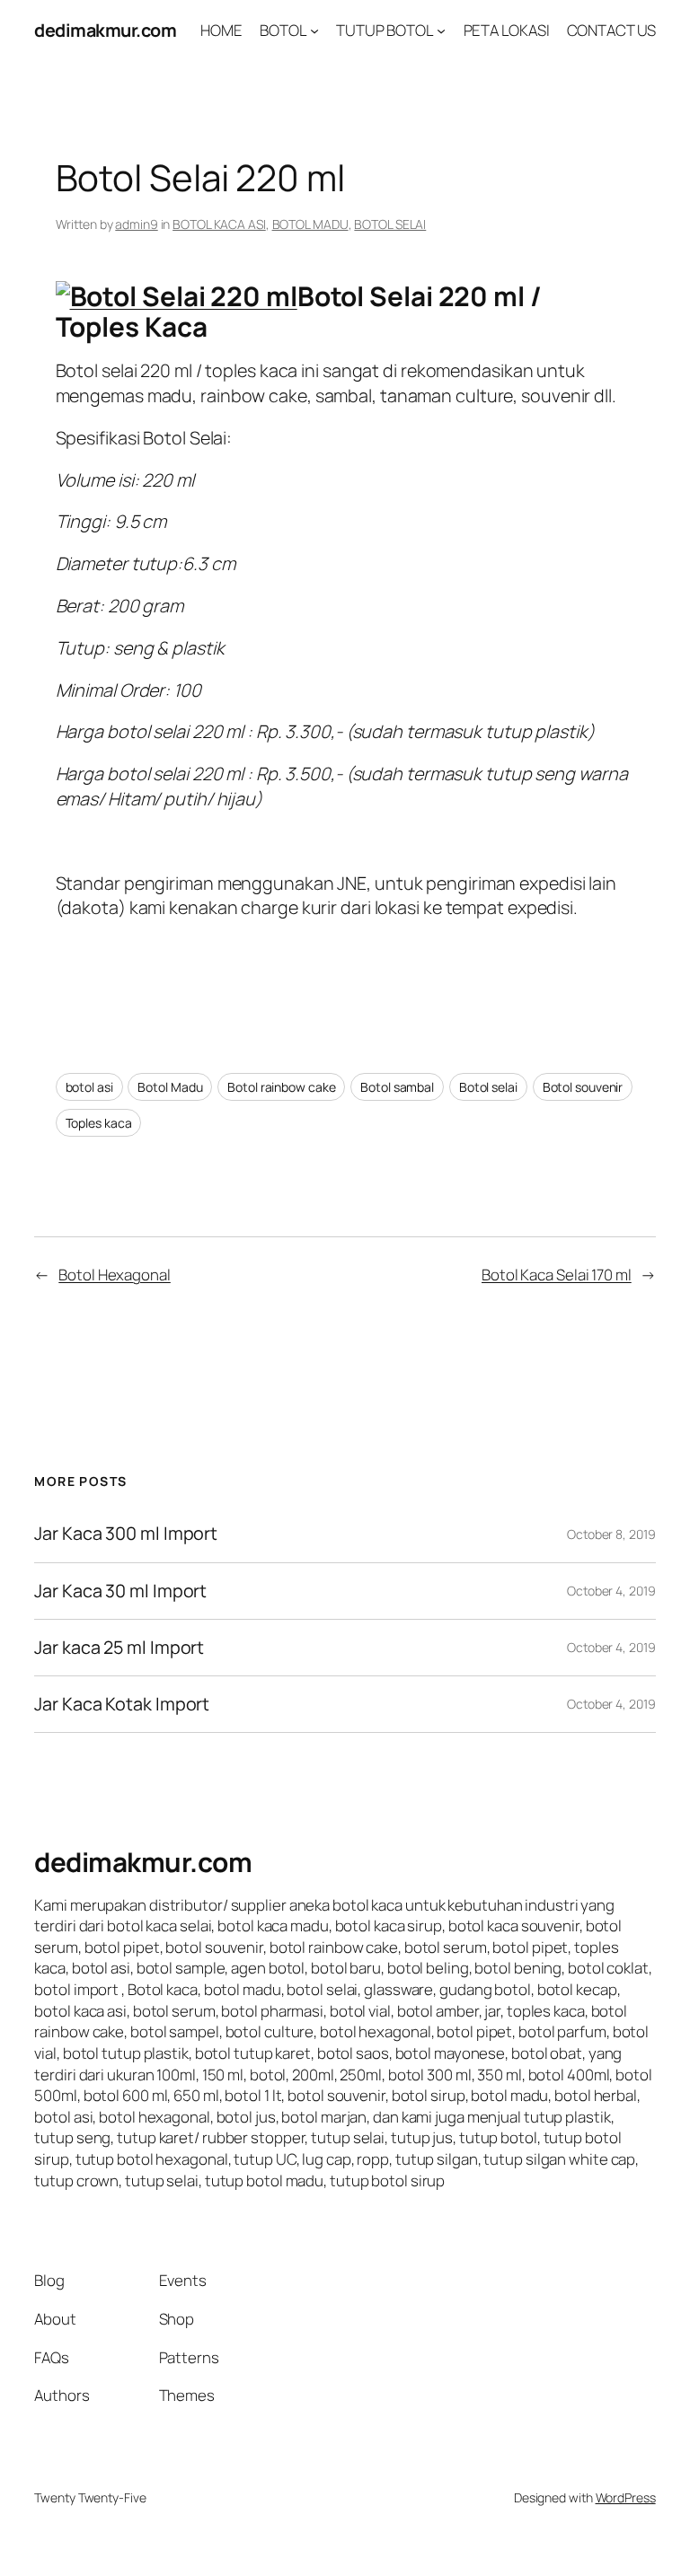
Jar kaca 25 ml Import (119, 1648)
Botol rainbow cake (281, 1087)
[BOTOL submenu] (314, 31)
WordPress (626, 2497)
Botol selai (488, 1087)
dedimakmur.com (105, 30)
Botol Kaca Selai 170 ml (557, 1275)
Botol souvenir (583, 1087)
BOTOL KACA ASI (219, 224)
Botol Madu (170, 1087)
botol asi (89, 1087)
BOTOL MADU (310, 224)
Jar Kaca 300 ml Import (126, 1534)
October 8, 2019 (611, 1534)
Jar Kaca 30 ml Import (120, 1591)
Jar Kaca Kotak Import (122, 1704)
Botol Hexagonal (115, 1275)
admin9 (136, 224)
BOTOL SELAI (390, 224)
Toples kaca (99, 1123)
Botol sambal (397, 1087)
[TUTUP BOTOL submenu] (441, 31)
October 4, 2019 (611, 1591)
